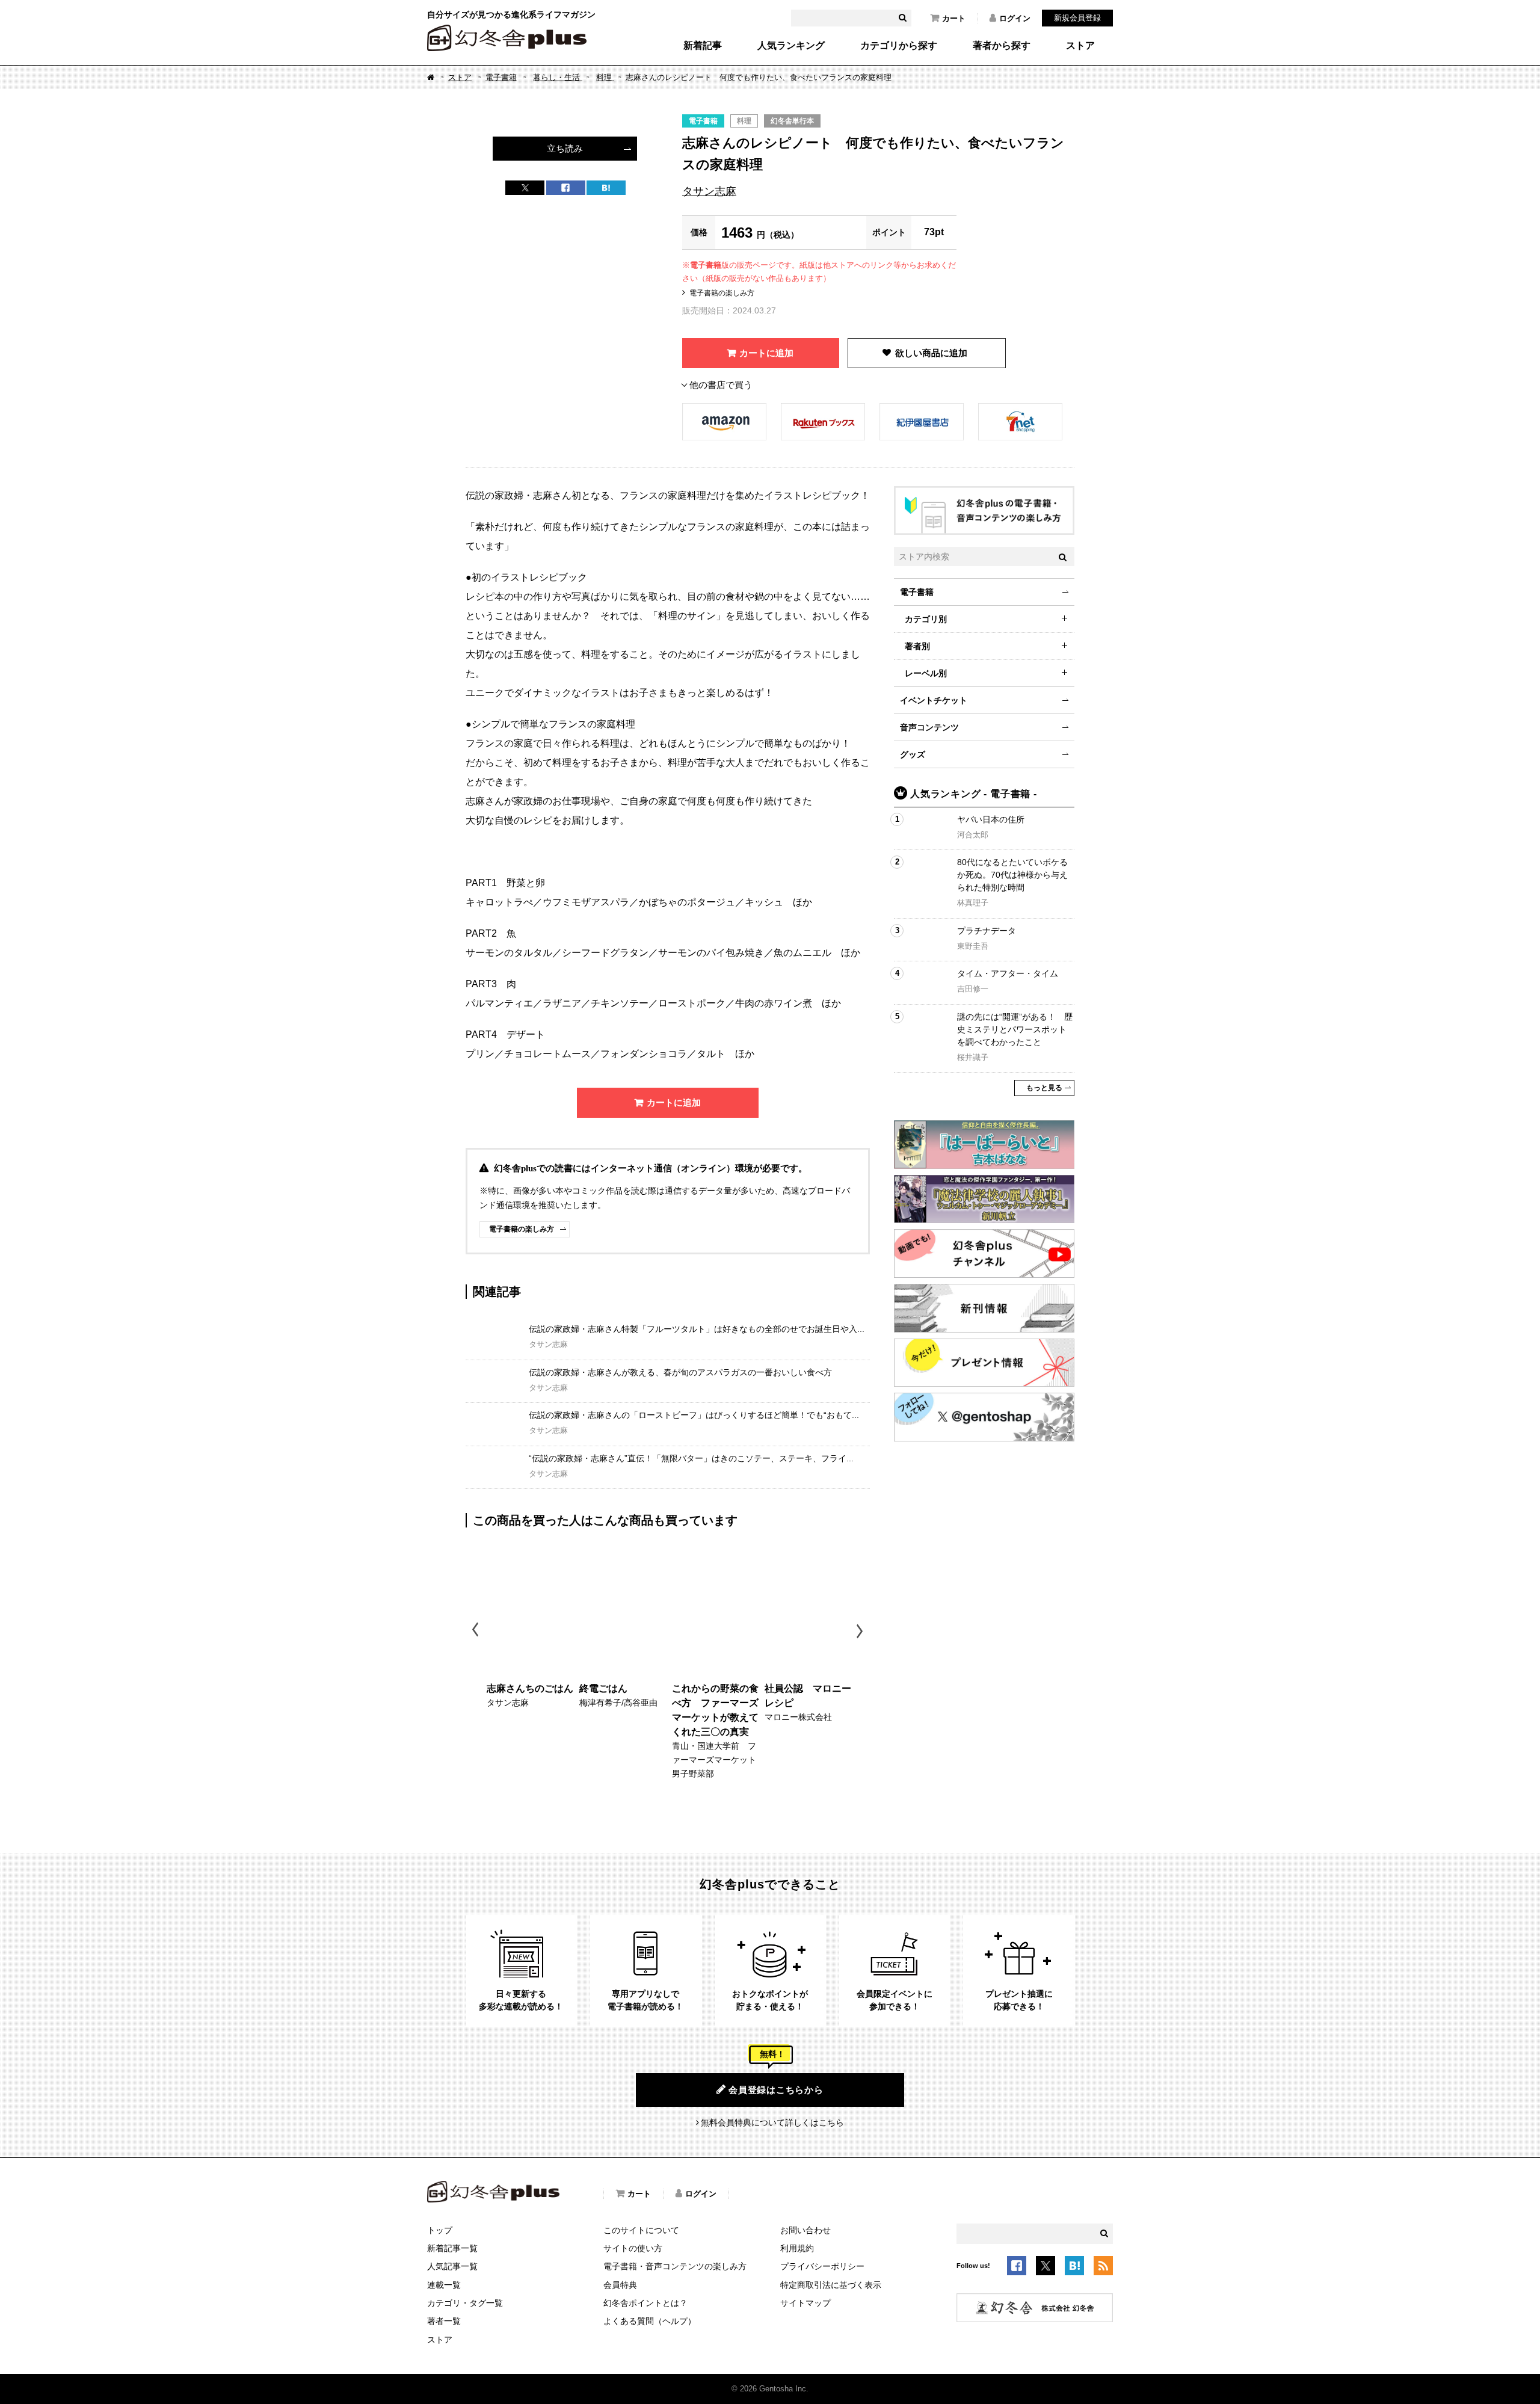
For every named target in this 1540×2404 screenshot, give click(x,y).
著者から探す (1002, 46)
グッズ (913, 754)
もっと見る (1044, 1088)
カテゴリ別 (926, 619)
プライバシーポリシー (822, 2266)
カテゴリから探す (899, 46)
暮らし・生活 (558, 77)
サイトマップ (805, 2303)
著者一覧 (444, 2321)
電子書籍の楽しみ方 (722, 293)
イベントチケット (934, 700)
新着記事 (703, 46)
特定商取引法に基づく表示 (831, 2285)
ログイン (1015, 18)
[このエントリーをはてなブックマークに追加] (1074, 2267)
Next (861, 1631)
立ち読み (565, 148)
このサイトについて (641, 2230)
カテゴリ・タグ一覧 (465, 2303)
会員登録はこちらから (776, 2090)
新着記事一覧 (452, 2248)
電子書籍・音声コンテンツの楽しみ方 (675, 2266)
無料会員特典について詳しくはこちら (772, 2122)
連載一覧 (444, 2285)
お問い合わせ (805, 2230)
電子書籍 (501, 77)
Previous (476, 1631)
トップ (440, 2230)
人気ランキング (791, 46)
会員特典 (620, 2285)
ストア (1080, 46)
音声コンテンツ (929, 727)
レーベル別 (926, 673)
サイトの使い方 (633, 2248)
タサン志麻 (709, 191)
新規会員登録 (1077, 18)
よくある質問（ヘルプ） (650, 2321)
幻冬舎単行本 (792, 121)
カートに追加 (766, 353)
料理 (605, 77)
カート (954, 18)
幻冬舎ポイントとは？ (645, 2303)
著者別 (917, 646)
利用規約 (797, 2248)
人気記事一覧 (452, 2266)
